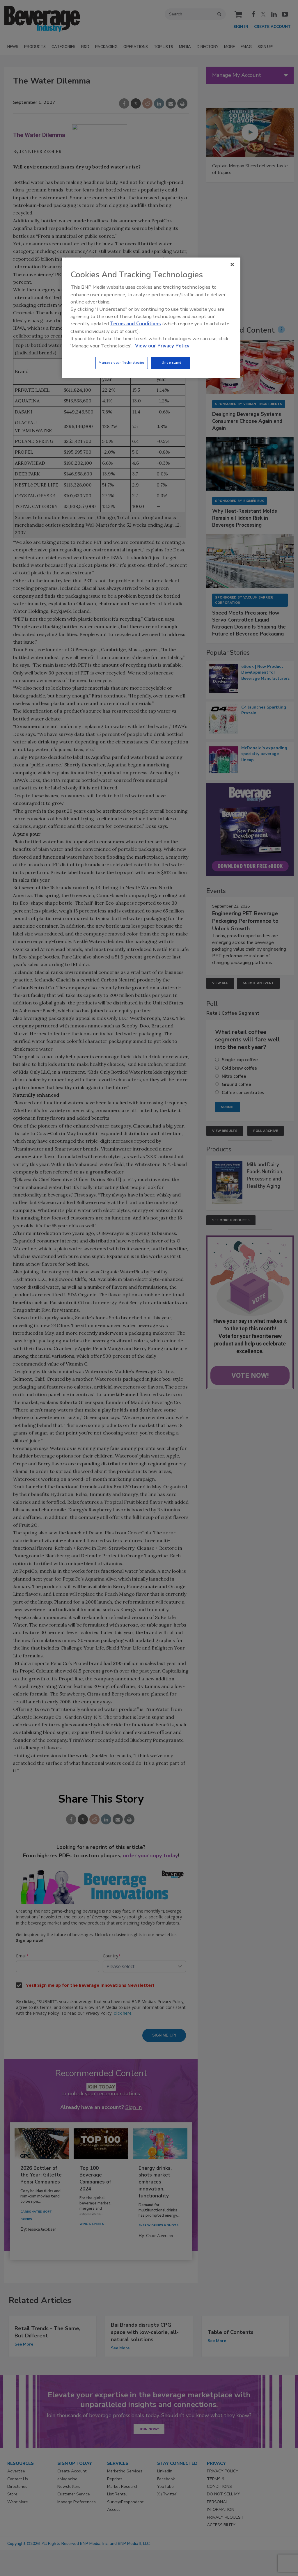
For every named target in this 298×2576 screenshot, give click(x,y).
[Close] (232, 264)
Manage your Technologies (122, 363)
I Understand (171, 363)
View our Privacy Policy (162, 346)
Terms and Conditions (135, 324)
